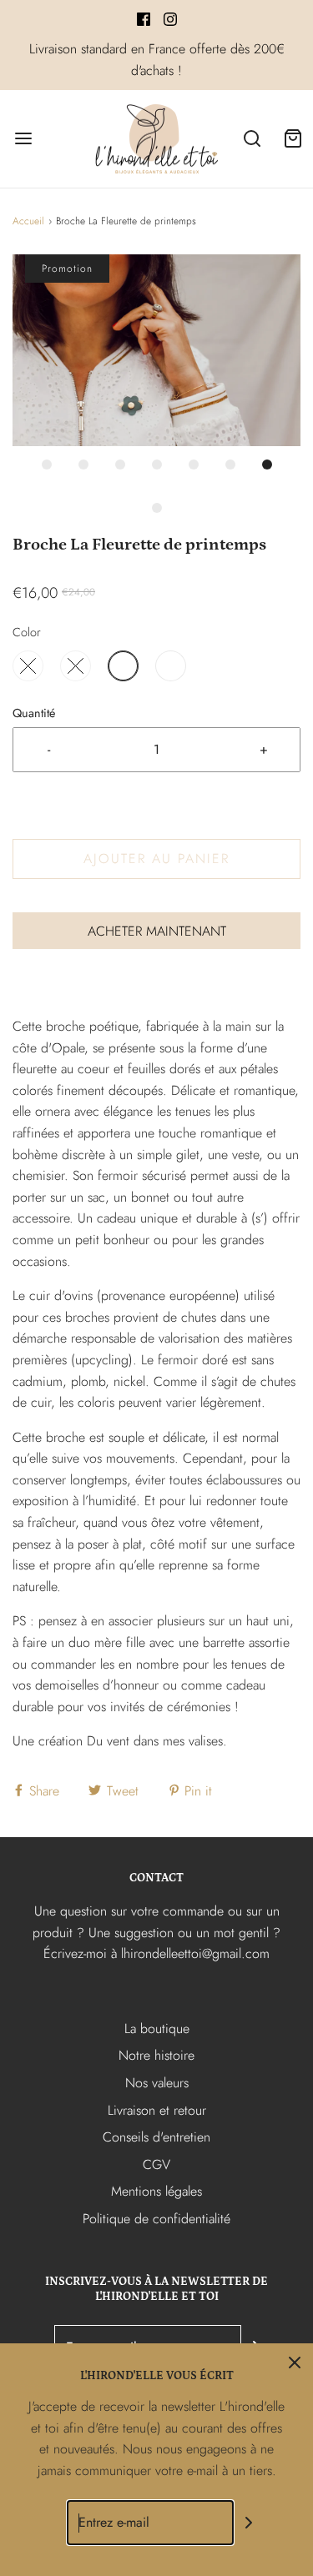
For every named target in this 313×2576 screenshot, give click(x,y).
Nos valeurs (157, 2083)
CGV (156, 2164)
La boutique (157, 2029)
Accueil (28, 221)
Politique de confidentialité (156, 2219)
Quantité (34, 713)
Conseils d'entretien (156, 2137)
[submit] (249, 2523)
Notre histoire (156, 2055)
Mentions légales (156, 2191)
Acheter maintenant (157, 931)
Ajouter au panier (156, 859)
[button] (156, 350)
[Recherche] (252, 139)
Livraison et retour (157, 2110)
